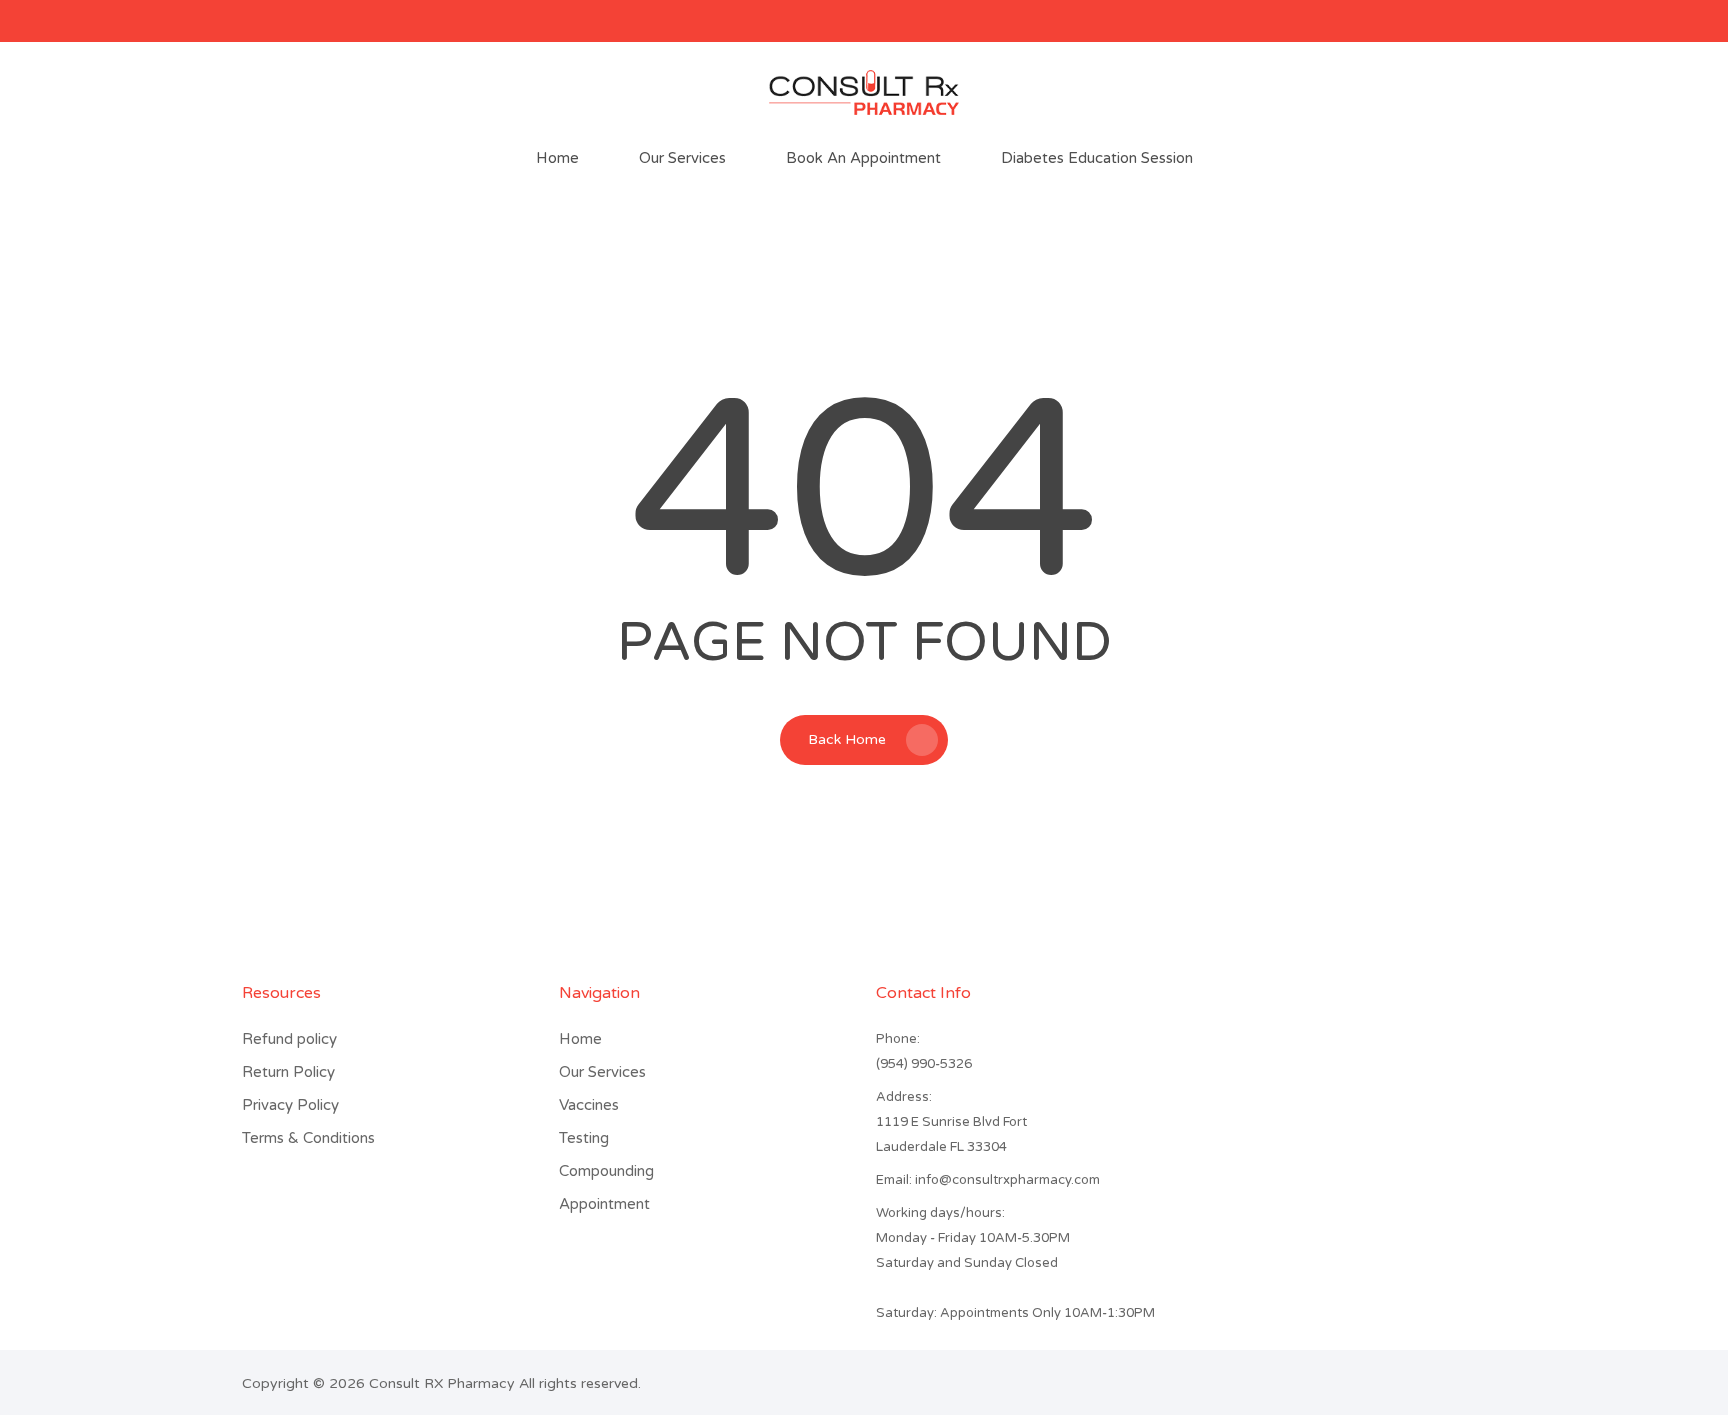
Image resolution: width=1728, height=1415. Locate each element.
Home (580, 1039)
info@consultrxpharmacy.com (988, 1180)
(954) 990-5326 (924, 1064)
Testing (584, 1138)
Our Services (602, 1072)
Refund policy (289, 1039)
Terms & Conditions (308, 1138)
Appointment (604, 1204)
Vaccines (589, 1105)
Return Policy (288, 1072)
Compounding (606, 1171)
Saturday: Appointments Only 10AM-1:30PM (1015, 1313)
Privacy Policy (290, 1105)
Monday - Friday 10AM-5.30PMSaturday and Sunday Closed (973, 1250)
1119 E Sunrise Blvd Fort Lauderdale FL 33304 (951, 1134)
